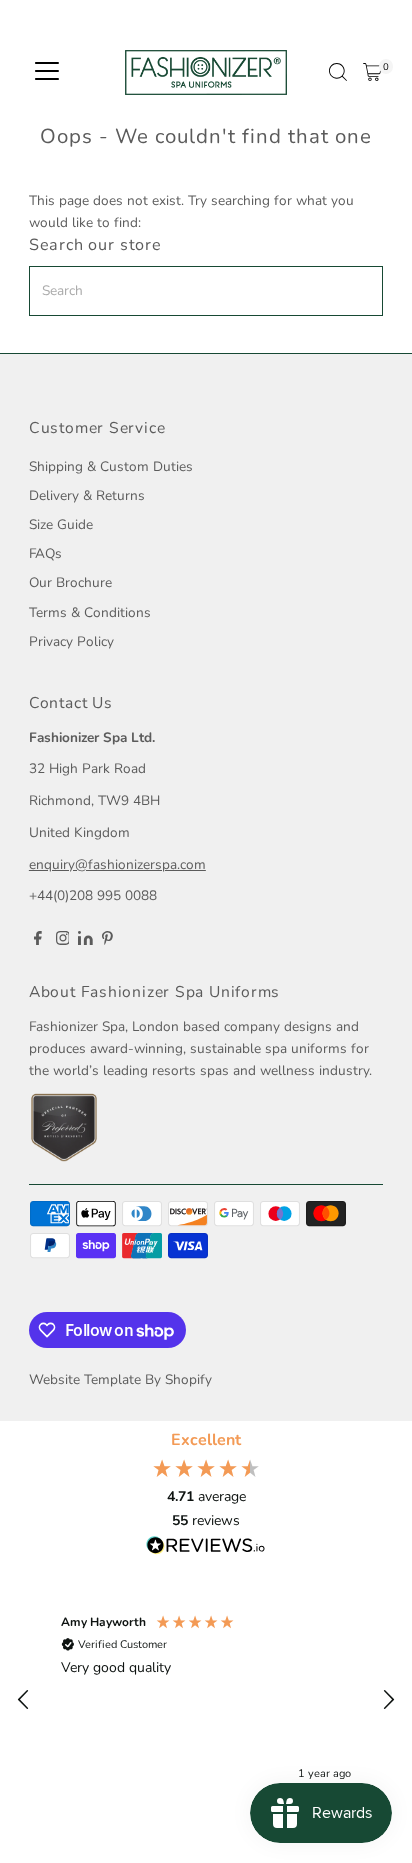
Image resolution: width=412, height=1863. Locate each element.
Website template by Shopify (120, 1379)
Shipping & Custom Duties (111, 466)
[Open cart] (372, 72)
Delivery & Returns (87, 495)
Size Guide (61, 524)
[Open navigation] (47, 72)
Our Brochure (70, 582)
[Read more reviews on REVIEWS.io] (206, 1547)
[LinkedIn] (87, 940)
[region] (206, 1699)
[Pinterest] (107, 941)
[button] (24, 1700)
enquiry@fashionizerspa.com (117, 864)
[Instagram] (63, 941)
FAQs (45, 553)
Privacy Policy (71, 641)
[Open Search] (338, 72)
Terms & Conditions (90, 612)
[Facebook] (38, 941)
